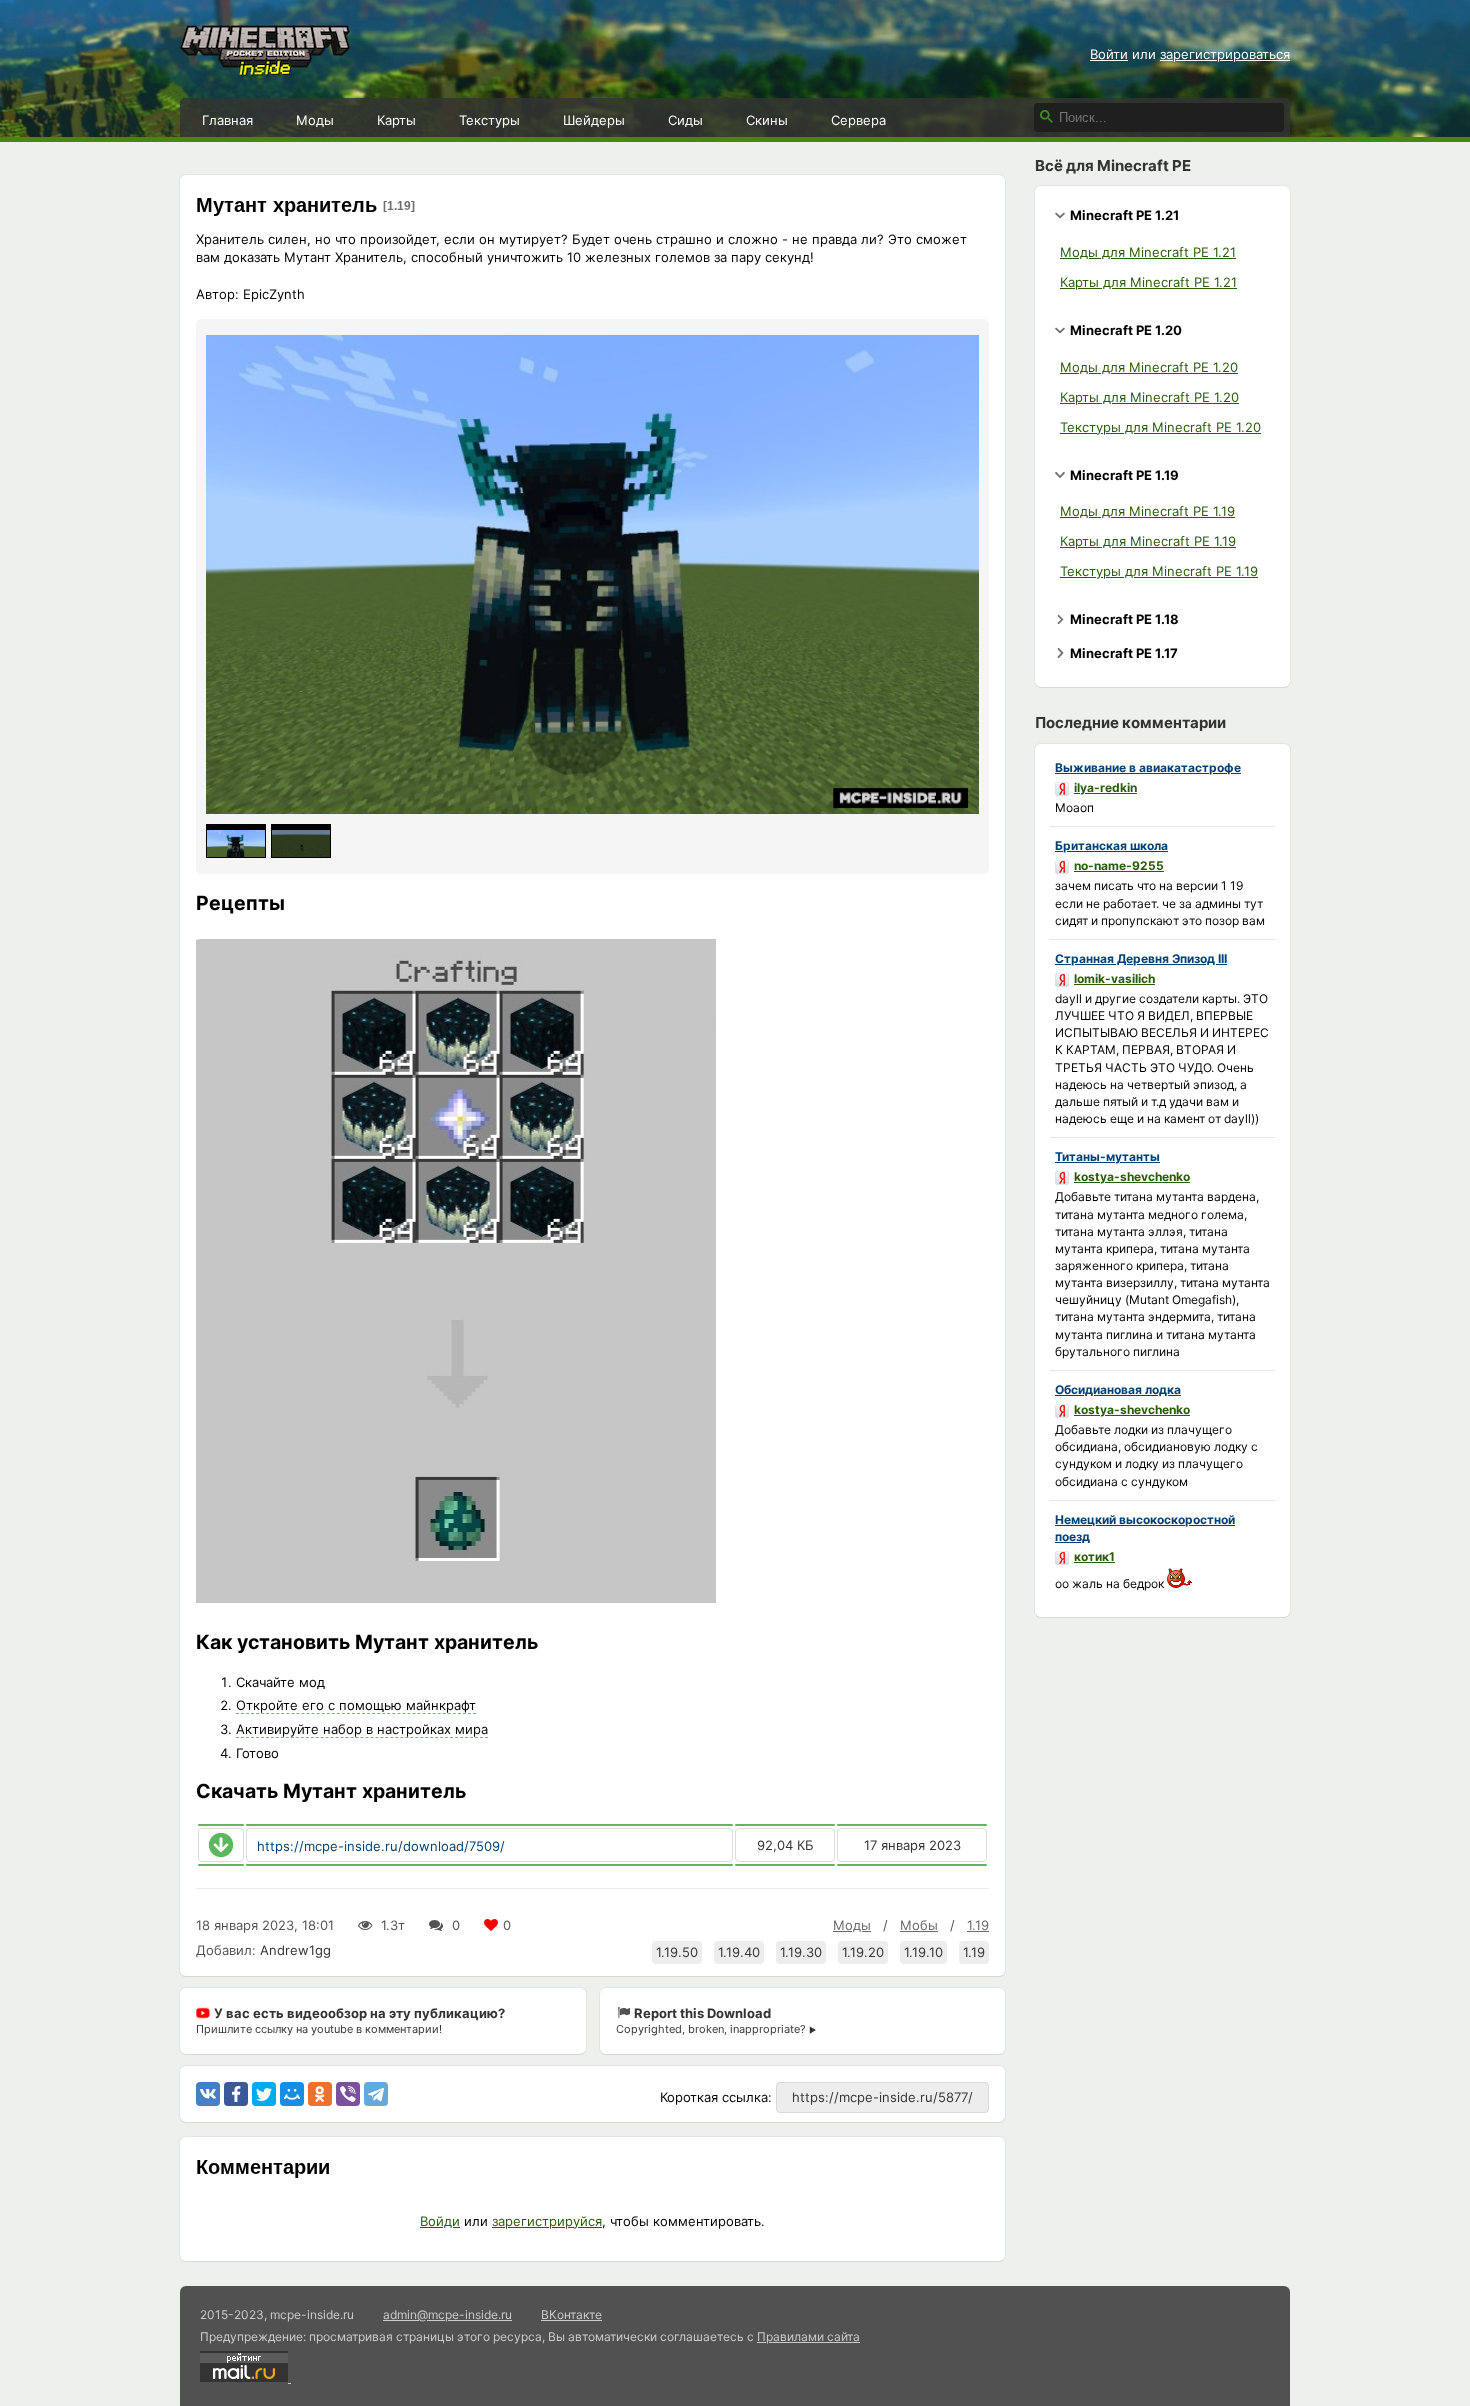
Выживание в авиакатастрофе (1148, 767)
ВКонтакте (571, 2314)
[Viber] (348, 2094)
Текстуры (489, 120)
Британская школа (1111, 845)
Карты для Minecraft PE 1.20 (1149, 397)
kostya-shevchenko (1132, 1176)
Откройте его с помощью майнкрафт (356, 1705)
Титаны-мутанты (1107, 1156)
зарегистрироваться (1225, 54)
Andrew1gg (295, 1950)
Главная (227, 120)
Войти (1109, 54)
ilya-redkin (1105, 787)
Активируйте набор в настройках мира (362, 1729)
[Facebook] (236, 2094)
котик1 (1094, 1556)
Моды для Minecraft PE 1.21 (1148, 252)
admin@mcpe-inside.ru (447, 2314)
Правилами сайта (808, 2336)
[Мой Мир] (292, 2094)
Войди (440, 2221)
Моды (315, 120)
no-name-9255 (1119, 865)
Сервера (858, 120)
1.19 (978, 1925)
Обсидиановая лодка (1118, 1389)
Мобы (919, 1925)
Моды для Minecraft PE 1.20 (1149, 367)
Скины (767, 120)
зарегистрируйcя (547, 2221)
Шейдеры (594, 120)
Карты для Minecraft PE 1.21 (1148, 282)
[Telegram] (376, 2094)
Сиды (685, 120)
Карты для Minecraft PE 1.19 (1148, 541)
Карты (396, 120)
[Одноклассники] (320, 2094)
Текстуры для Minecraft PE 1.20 (1160, 427)
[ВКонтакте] (208, 2094)
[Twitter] (264, 2094)
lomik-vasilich (1114, 978)
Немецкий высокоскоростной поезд (1145, 1528)
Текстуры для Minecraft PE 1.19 (1159, 571)
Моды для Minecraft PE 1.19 (1147, 511)
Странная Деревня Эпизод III (1141, 958)
